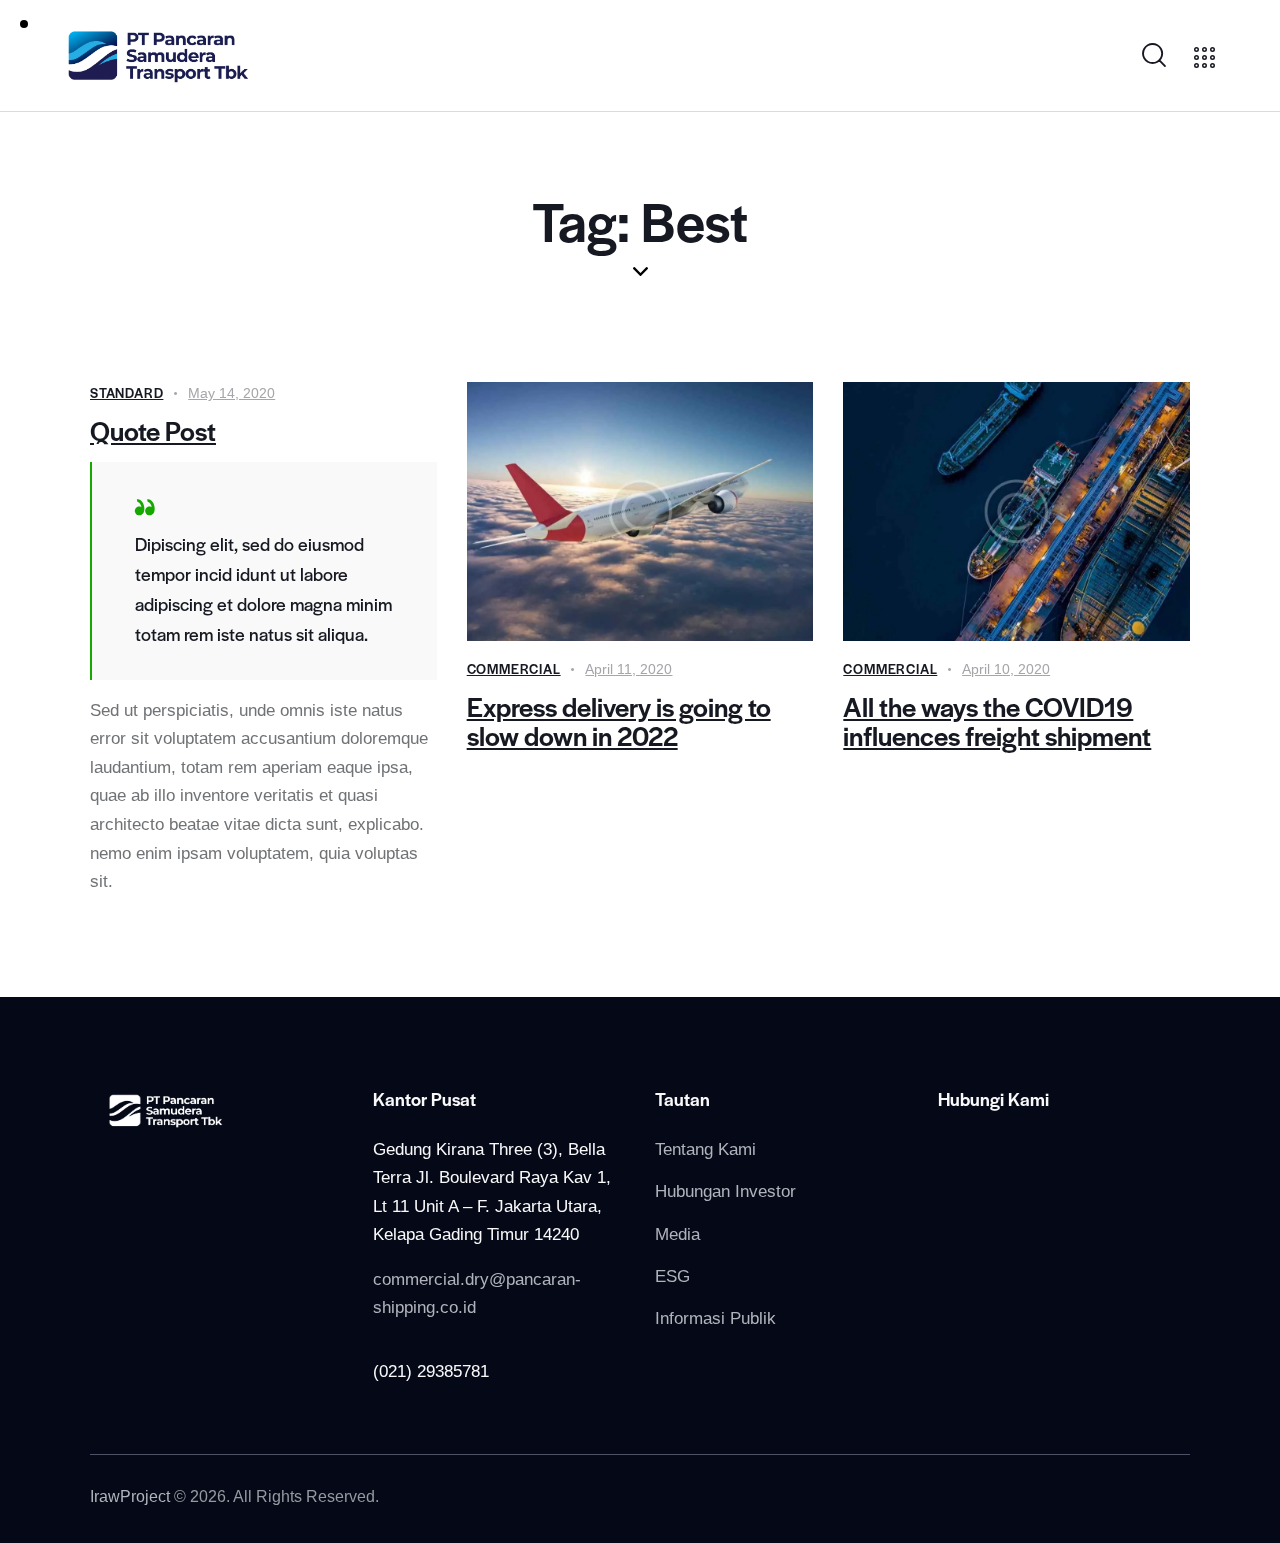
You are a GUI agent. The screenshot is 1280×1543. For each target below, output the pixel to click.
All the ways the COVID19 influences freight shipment (997, 721)
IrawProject (130, 1496)
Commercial (514, 668)
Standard (126, 392)
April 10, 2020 (1006, 669)
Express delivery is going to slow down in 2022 (619, 721)
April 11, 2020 (628, 669)
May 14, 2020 (231, 393)
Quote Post (153, 430)
